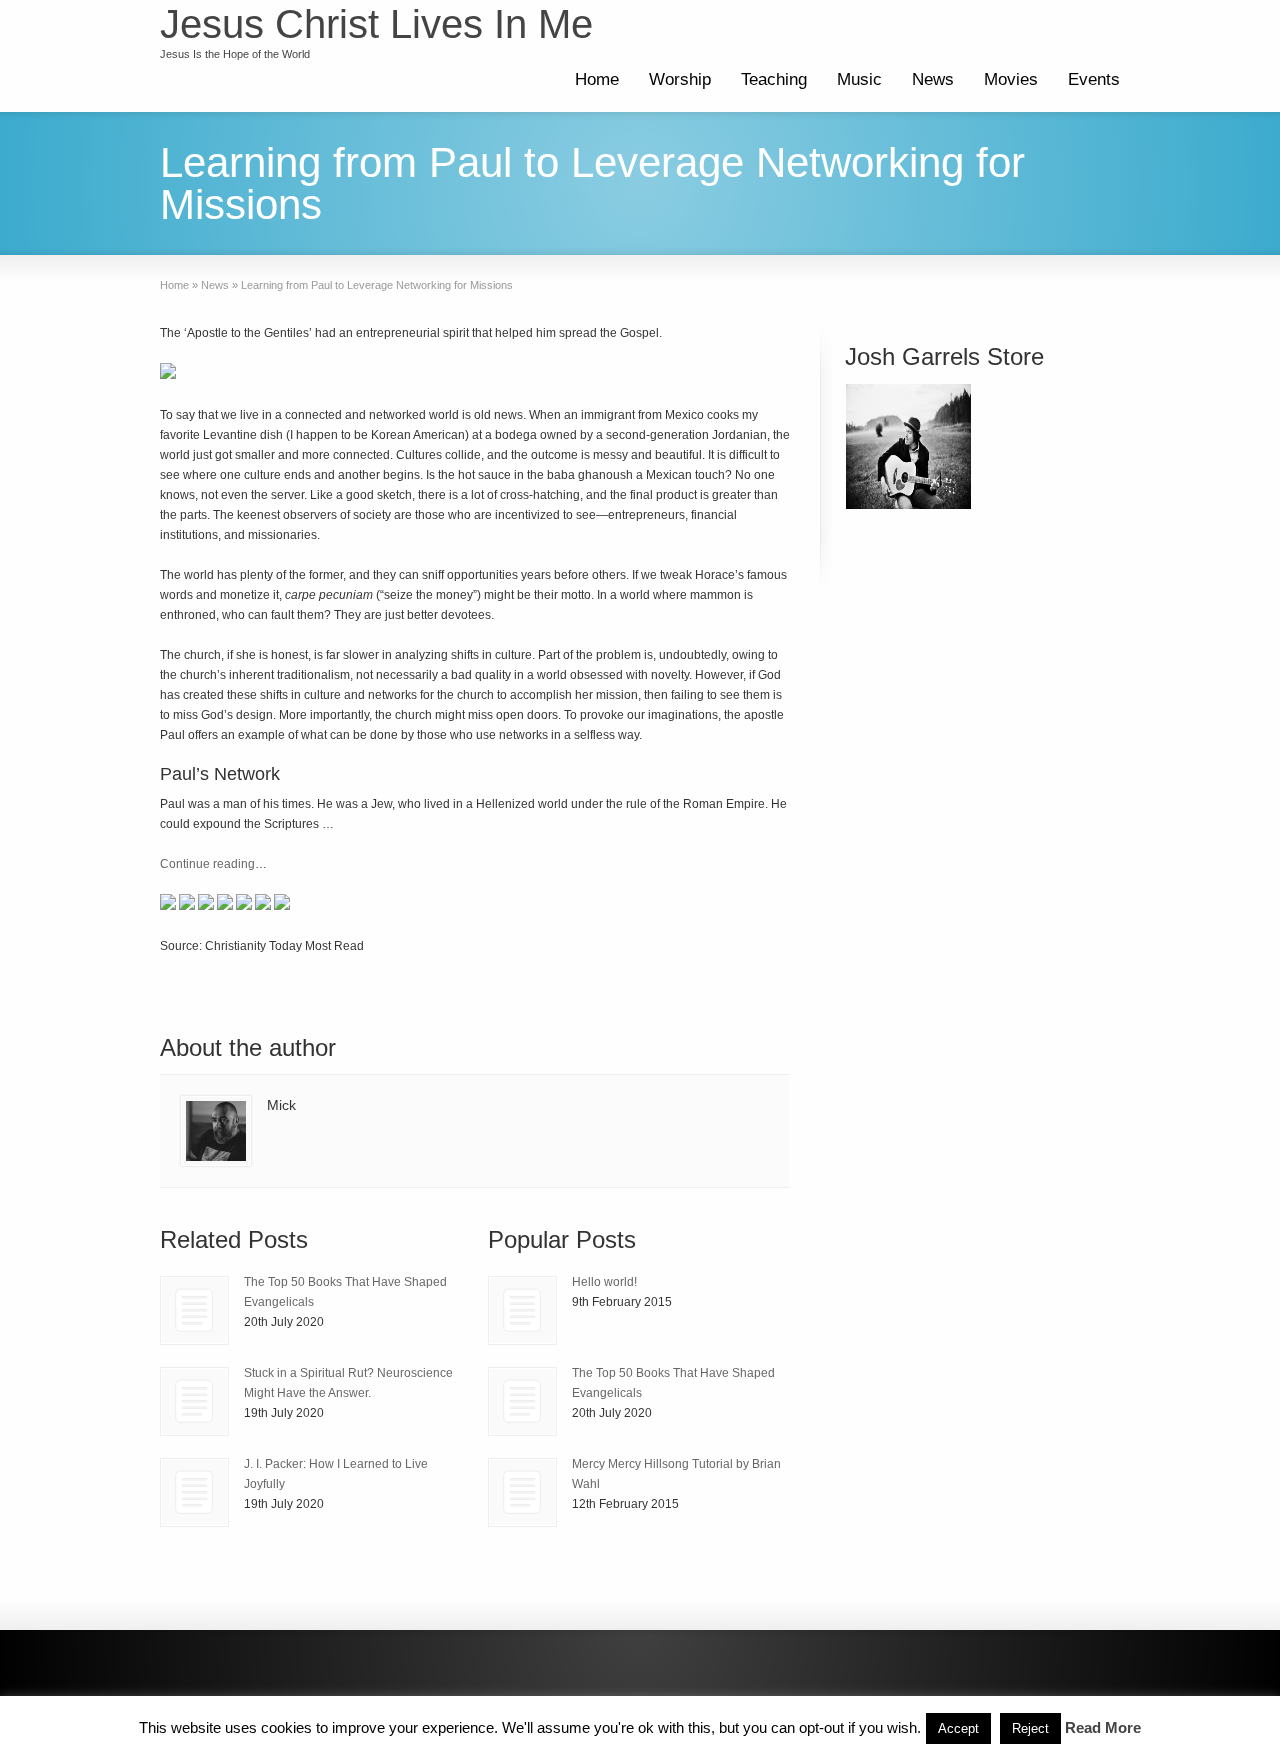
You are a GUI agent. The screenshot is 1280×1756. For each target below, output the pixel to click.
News (933, 79)
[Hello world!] (522, 1310)
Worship (680, 79)
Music (859, 79)
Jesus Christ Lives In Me (376, 24)
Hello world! (604, 1282)
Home (597, 79)
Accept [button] (958, 1728)
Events (1094, 79)
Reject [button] (1030, 1728)
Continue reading (207, 864)
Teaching (774, 79)
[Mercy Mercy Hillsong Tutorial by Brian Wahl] (522, 1492)
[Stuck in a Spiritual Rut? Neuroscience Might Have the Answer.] (194, 1401)
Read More (1103, 1727)
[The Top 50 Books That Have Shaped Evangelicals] (194, 1310)
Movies (1011, 79)
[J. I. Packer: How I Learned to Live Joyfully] (194, 1492)
